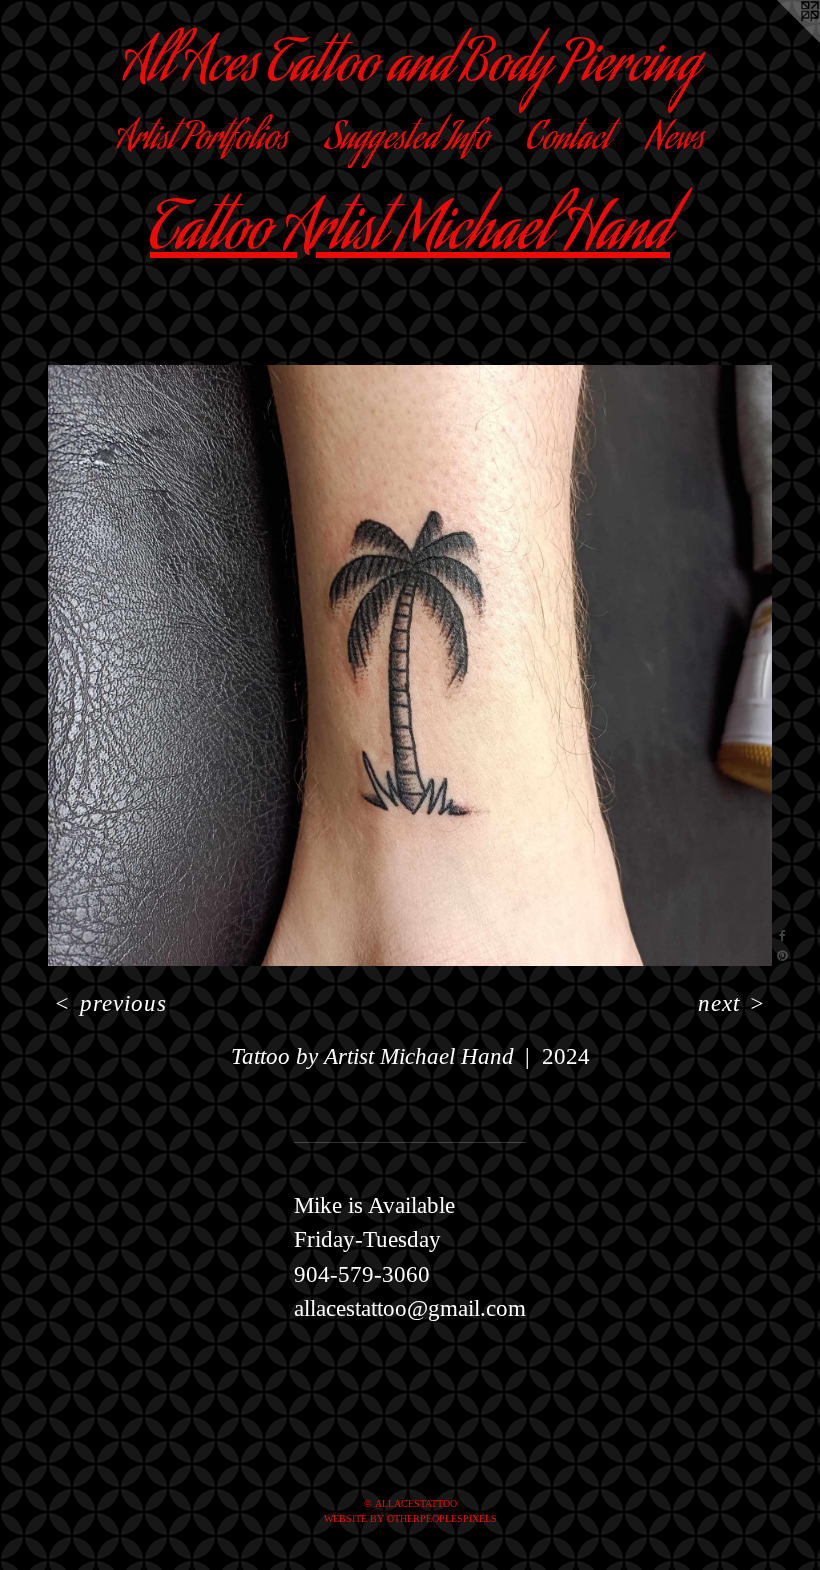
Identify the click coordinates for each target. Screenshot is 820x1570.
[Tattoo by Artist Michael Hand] (410, 665)
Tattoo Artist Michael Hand (410, 235)
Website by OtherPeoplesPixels (410, 1518)
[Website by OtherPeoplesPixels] (780, 40)
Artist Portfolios (202, 141)
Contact (568, 141)
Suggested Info (407, 141)
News (675, 141)
